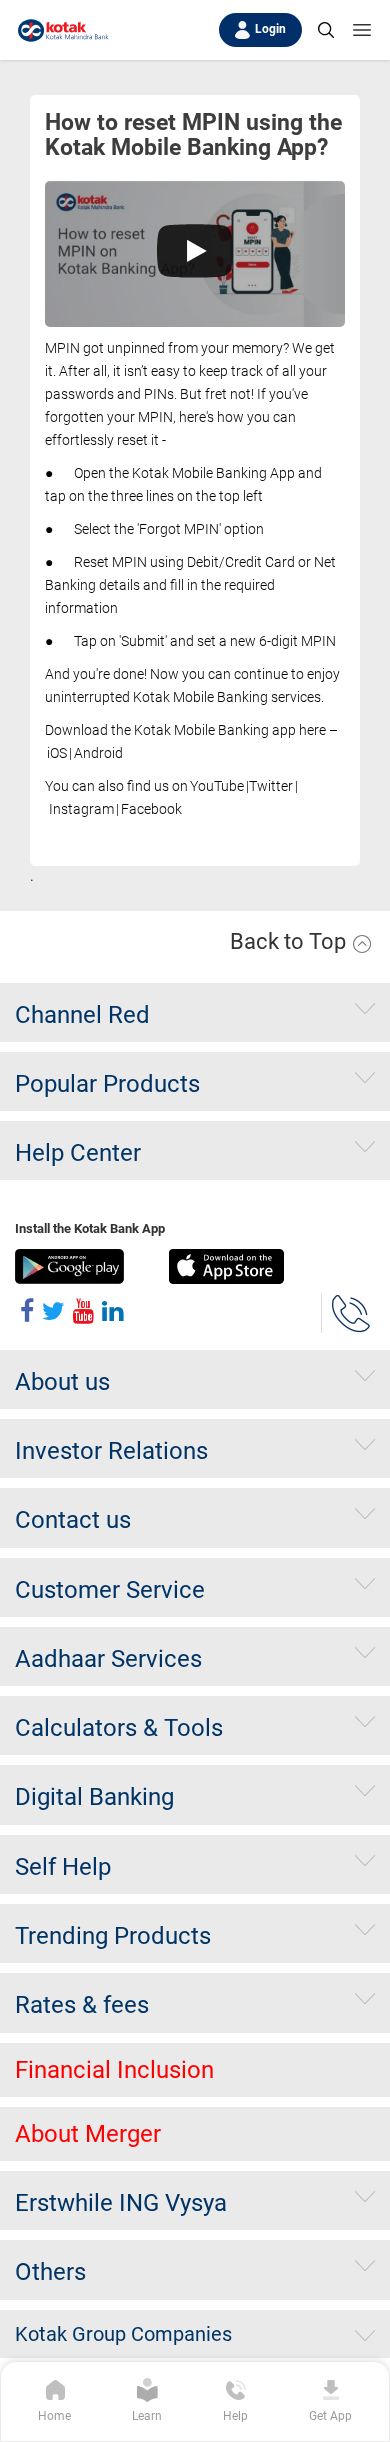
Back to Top (290, 941)
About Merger (88, 2134)
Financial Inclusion (114, 2070)
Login (270, 29)
